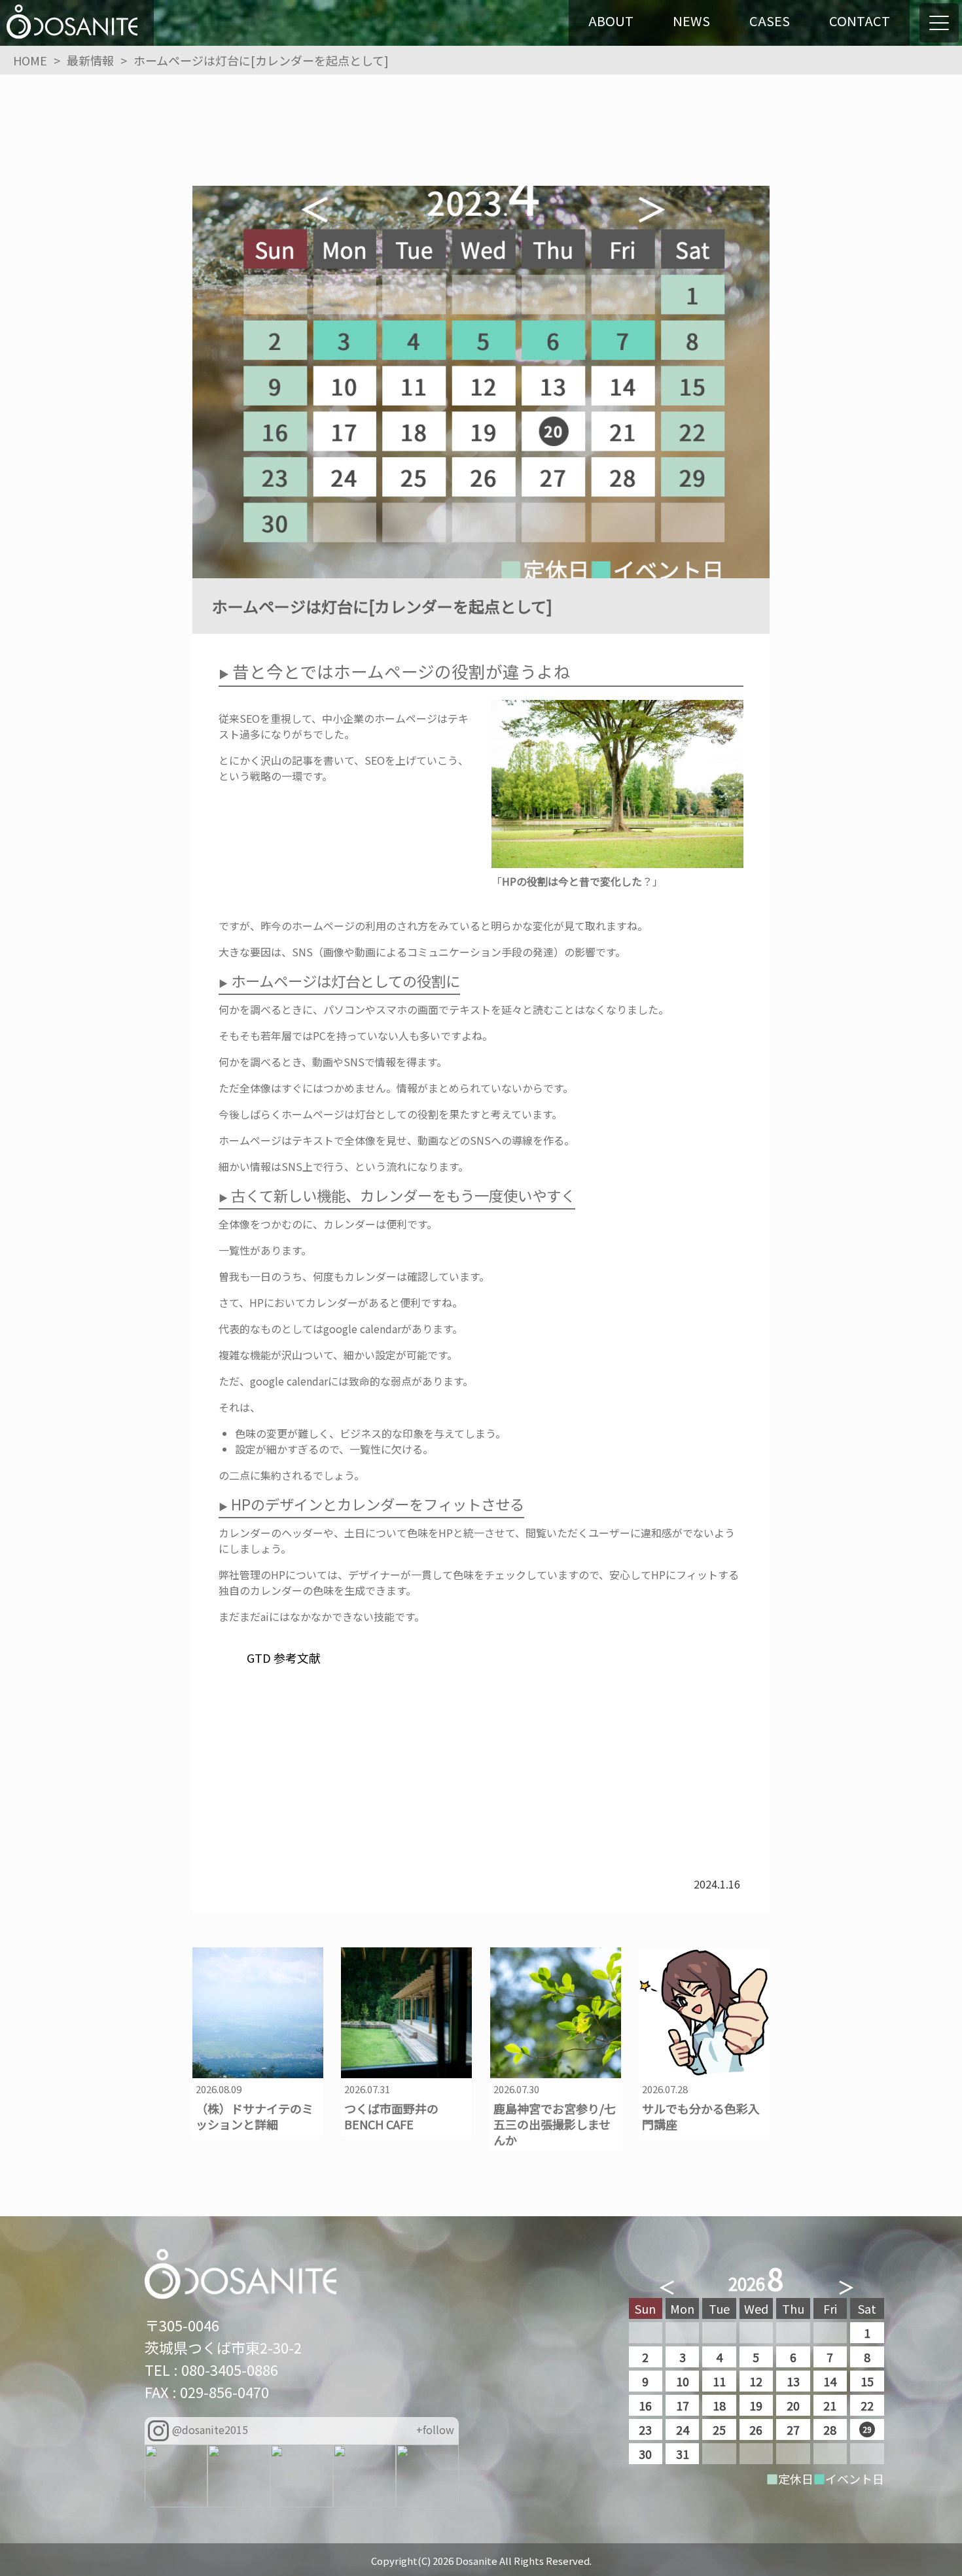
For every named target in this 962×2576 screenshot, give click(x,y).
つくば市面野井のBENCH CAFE (391, 2116)
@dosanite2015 (210, 2429)
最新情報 (90, 60)
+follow (435, 2429)
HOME (30, 60)
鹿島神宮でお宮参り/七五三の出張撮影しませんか (555, 2124)
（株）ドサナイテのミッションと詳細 (255, 2116)
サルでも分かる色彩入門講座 (701, 2116)
